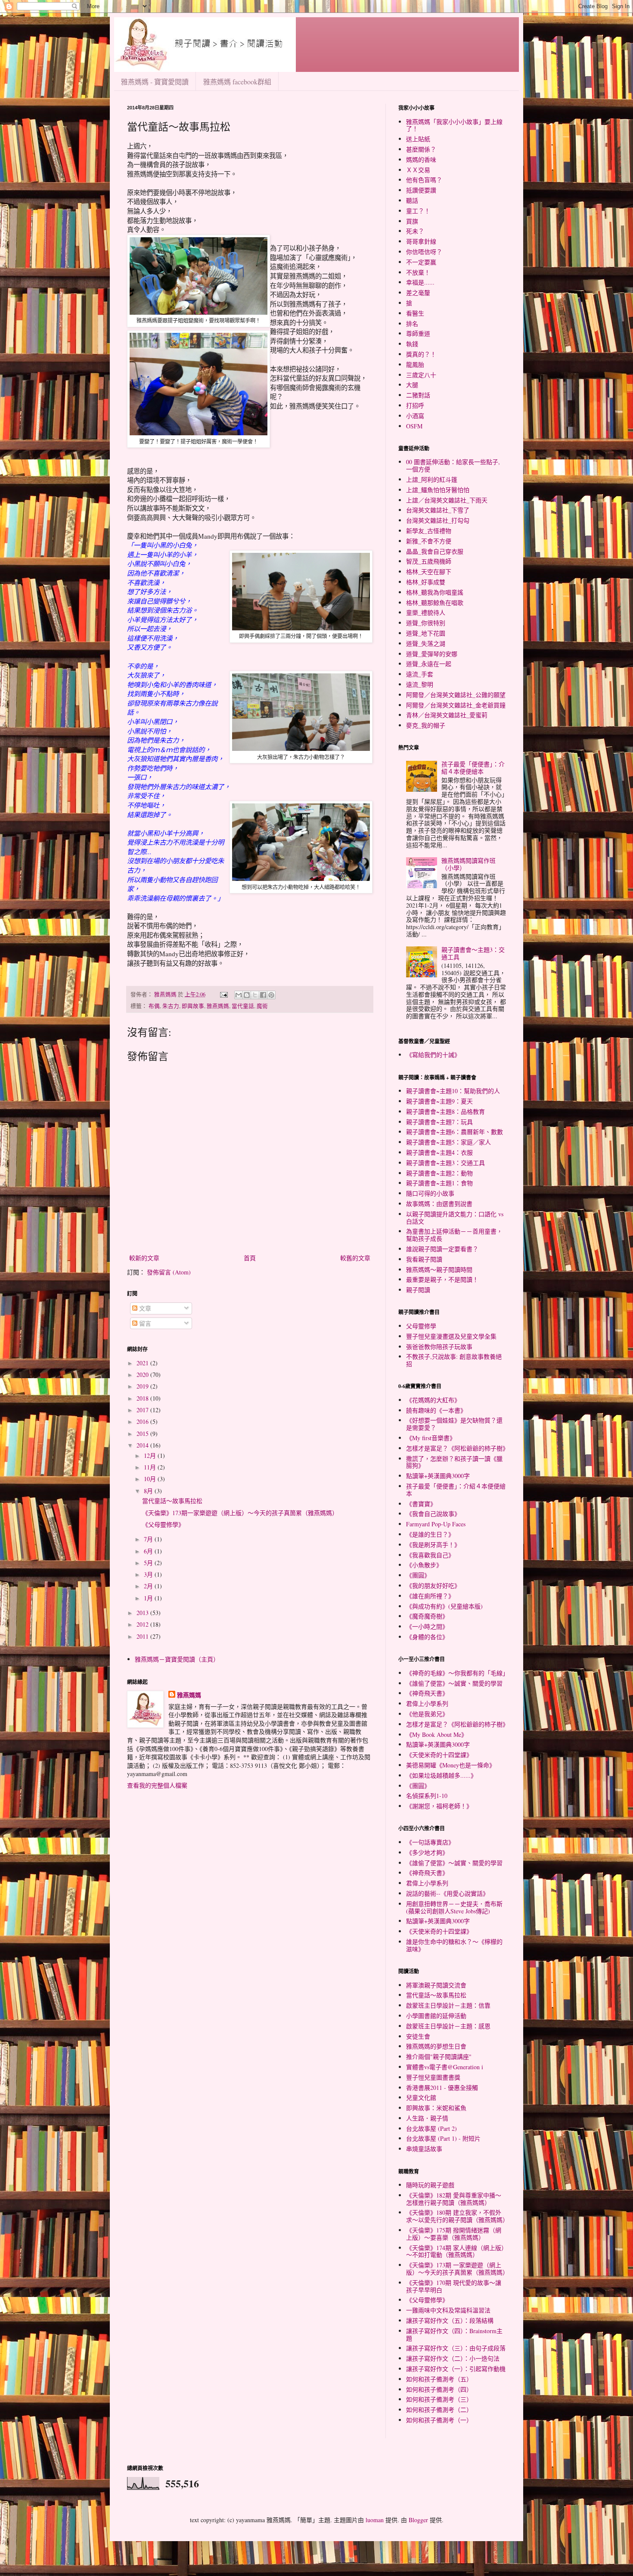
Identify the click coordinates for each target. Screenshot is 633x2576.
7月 (149, 1539)
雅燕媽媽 (218, 1006)
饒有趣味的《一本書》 (436, 1410)
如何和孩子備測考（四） (439, 2389)
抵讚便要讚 (421, 190)
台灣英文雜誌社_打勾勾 (438, 520)
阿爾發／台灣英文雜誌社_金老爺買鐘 (456, 705)
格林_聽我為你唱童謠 (435, 592)
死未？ (415, 231)
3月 (149, 1574)
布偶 (154, 1006)
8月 (149, 1491)
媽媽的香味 (421, 160)
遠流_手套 (420, 674)
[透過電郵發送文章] (223, 994)
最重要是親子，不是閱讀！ (442, 1279)
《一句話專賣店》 (430, 1842)
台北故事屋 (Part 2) (431, 2128)
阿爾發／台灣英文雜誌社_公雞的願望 (456, 695)
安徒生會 (418, 2036)
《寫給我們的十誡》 (433, 1055)
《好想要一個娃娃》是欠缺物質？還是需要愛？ (454, 1424)
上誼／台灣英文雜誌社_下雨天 (447, 500)
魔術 (262, 1006)
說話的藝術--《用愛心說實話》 (447, 1893)
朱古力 (171, 1006)
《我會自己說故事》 (433, 1514)
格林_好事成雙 (426, 582)
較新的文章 (144, 1258)
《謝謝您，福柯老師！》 (439, 1806)
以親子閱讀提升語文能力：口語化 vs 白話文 (455, 1218)
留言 (144, 1323)
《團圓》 (418, 1575)
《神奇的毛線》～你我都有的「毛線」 (457, 1673)
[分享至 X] (255, 995)
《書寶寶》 (421, 1504)
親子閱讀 (418, 1290)
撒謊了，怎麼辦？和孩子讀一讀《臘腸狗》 (454, 1462)
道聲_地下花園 (426, 633)
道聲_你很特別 (426, 623)
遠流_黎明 (420, 684)
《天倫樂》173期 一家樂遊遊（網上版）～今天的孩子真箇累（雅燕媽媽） (457, 2269)
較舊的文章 (355, 1258)
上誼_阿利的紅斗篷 (432, 479)
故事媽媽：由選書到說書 (439, 1204)
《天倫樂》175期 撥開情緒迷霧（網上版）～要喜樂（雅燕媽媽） (454, 2234)
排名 (412, 324)
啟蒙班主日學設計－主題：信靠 (448, 2005)
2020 (143, 1375)
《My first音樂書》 (431, 1438)
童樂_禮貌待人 (426, 612)
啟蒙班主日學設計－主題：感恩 (448, 2026)
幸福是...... (420, 282)
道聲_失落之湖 (426, 643)
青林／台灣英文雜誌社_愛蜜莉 (447, 715)
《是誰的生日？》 (430, 1534)
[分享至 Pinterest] (271, 995)
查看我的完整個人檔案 (157, 1785)
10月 (151, 1479)
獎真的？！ (421, 354)
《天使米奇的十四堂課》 (439, 1755)
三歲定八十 (421, 375)
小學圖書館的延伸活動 (436, 2016)
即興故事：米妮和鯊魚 (436, 2108)
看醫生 (415, 313)
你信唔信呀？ (424, 252)
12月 (151, 1455)
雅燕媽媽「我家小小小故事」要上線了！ (454, 125)
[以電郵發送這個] (239, 995)
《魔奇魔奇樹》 (427, 1616)
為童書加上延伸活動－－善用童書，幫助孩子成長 (454, 1235)
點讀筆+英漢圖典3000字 (438, 1476)
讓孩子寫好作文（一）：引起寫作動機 (456, 2369)
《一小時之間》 (427, 1626)
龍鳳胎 (415, 364)
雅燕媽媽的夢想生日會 (436, 2046)
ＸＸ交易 (418, 170)
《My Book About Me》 (437, 1734)
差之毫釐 (418, 293)
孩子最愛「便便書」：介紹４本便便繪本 (473, 768)
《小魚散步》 (424, 1565)
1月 (149, 1598)
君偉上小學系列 (427, 1703)
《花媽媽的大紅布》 (433, 1400)
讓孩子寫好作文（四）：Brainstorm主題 (454, 2334)
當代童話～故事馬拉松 (172, 1501)
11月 (151, 1467)
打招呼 (415, 405)
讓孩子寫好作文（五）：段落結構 (450, 2320)
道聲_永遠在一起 (429, 664)
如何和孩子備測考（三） (439, 2399)
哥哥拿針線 (421, 241)
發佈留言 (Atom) (169, 1272)
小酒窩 (415, 416)
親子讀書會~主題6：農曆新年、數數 (455, 1132)
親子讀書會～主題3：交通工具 (473, 953)
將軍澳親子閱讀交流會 (436, 1985)
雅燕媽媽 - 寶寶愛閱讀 (155, 82)
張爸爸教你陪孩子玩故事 (439, 1347)
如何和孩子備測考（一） (439, 2420)
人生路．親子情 (427, 2118)
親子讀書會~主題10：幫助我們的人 (453, 1091)
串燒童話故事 (424, 2149)
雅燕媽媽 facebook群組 (237, 82)
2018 (143, 1398)
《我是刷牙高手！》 (433, 1545)
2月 (149, 1586)
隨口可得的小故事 (430, 1193)
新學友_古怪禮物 (429, 531)
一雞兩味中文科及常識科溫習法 (448, 2310)
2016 (143, 1421)
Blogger (418, 2520)
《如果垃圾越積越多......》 (441, 1775)
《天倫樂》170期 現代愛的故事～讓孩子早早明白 (454, 2286)
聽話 (412, 200)
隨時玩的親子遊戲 (430, 2185)
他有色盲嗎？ (424, 180)
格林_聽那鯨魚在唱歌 (435, 603)
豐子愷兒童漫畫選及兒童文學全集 (451, 1336)
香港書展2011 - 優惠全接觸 (442, 2088)
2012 (143, 1624)
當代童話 (243, 1006)
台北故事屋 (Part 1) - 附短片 (443, 2138)
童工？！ (418, 211)
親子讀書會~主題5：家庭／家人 (448, 1142)
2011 (143, 1636)
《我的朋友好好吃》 (433, 1586)
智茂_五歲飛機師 (429, 561)
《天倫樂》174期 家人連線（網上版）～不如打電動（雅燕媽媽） (455, 2251)
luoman (375, 2520)
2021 (143, 1363)
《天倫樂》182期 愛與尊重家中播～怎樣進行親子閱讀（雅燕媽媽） (454, 2199)
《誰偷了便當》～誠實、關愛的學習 (454, 1683)
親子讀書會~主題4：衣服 (439, 1152)
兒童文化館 (421, 2097)
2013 (143, 1613)
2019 (143, 1386)
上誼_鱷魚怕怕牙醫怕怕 (438, 490)
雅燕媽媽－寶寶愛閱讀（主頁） (177, 1659)
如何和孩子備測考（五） (439, 2379)
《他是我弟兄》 (427, 1714)
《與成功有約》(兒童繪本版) (444, 1606)
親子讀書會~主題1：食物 (439, 1183)
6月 (149, 1551)
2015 (143, 1434)
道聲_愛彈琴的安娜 (432, 654)
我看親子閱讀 (424, 1259)
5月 (149, 1563)
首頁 (250, 1258)
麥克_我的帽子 (426, 725)
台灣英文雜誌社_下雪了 (438, 510)
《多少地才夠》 (427, 1852)
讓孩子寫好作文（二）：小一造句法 (453, 2358)
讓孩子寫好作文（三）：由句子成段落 (456, 2348)
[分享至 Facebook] (263, 995)
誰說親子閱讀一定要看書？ (442, 1249)
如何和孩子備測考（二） (439, 2410)
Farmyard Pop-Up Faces (436, 1524)
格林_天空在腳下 (429, 572)
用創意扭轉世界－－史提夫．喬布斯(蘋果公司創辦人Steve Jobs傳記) (454, 1907)
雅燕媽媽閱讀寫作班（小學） (469, 864)
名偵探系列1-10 (427, 1796)
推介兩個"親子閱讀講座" (439, 2057)
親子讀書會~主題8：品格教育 (445, 1111)
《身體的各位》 (427, 1637)
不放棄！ (418, 272)
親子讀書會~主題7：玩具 (439, 1122)
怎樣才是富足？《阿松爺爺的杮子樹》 (457, 1448)
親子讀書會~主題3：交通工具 (445, 1163)
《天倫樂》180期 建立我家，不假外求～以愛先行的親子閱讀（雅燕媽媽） (457, 2216)
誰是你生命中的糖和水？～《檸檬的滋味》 (454, 1945)
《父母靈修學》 (163, 1524)
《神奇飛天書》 (427, 1693)
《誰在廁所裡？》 (430, 1596)
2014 (143, 1445)
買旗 (412, 221)
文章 (144, 1308)
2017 (143, 1410)
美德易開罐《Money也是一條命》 (451, 1765)
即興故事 (193, 1006)
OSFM (414, 426)
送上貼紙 (418, 139)
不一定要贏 (421, 262)
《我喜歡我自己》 (430, 1555)
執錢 (412, 344)
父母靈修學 (421, 1326)
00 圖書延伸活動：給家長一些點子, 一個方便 (453, 465)
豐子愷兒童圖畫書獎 (433, 2077)
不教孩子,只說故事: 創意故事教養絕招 (454, 1360)
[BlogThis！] (247, 995)
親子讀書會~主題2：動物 (439, 1173)
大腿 (412, 385)
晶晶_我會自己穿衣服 (435, 551)
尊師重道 (418, 333)
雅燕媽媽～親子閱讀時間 (439, 1269)
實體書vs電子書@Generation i (445, 2067)
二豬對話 (418, 395)
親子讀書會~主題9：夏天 (439, 1101)
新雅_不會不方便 (429, 541)
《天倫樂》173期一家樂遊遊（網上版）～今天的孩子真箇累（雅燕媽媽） (240, 1513)
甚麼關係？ (421, 149)
